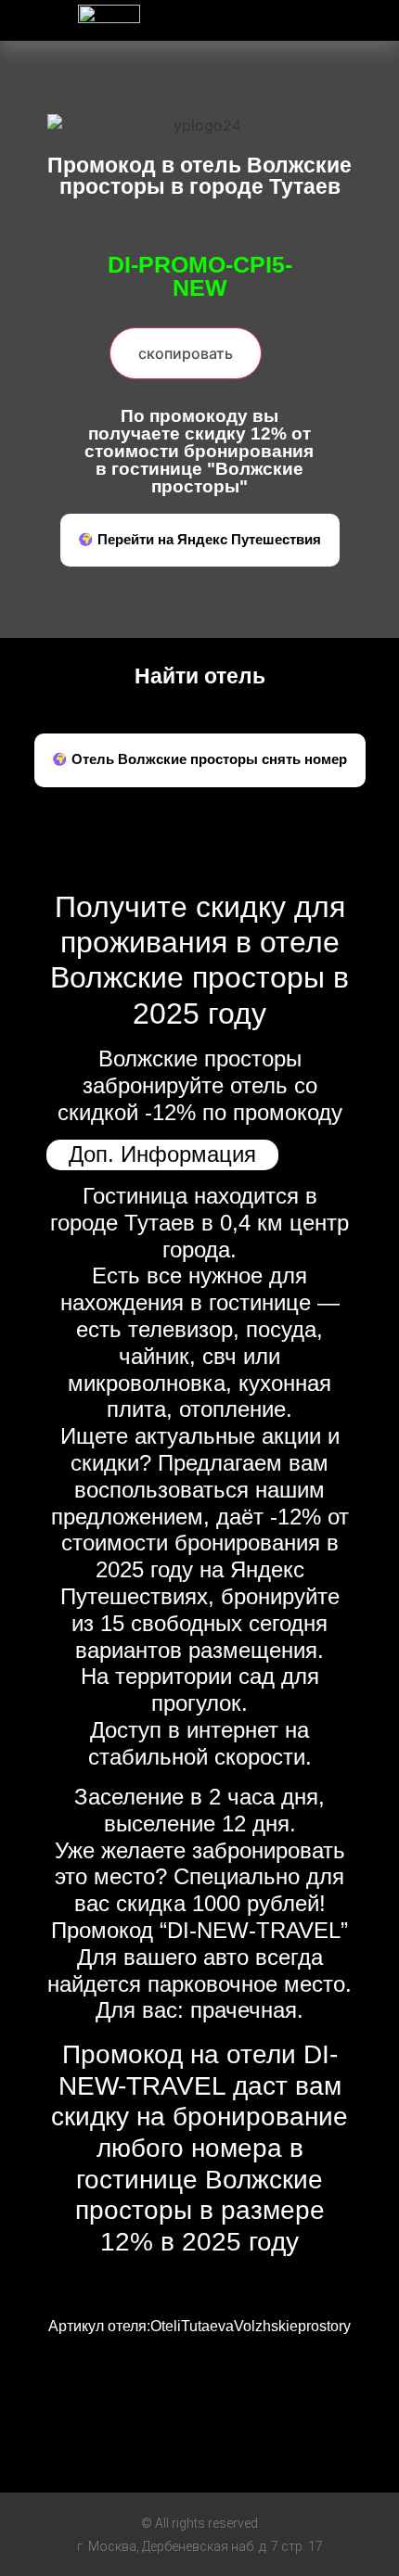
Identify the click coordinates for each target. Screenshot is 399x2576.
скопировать (186, 353)
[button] (300, 15)
